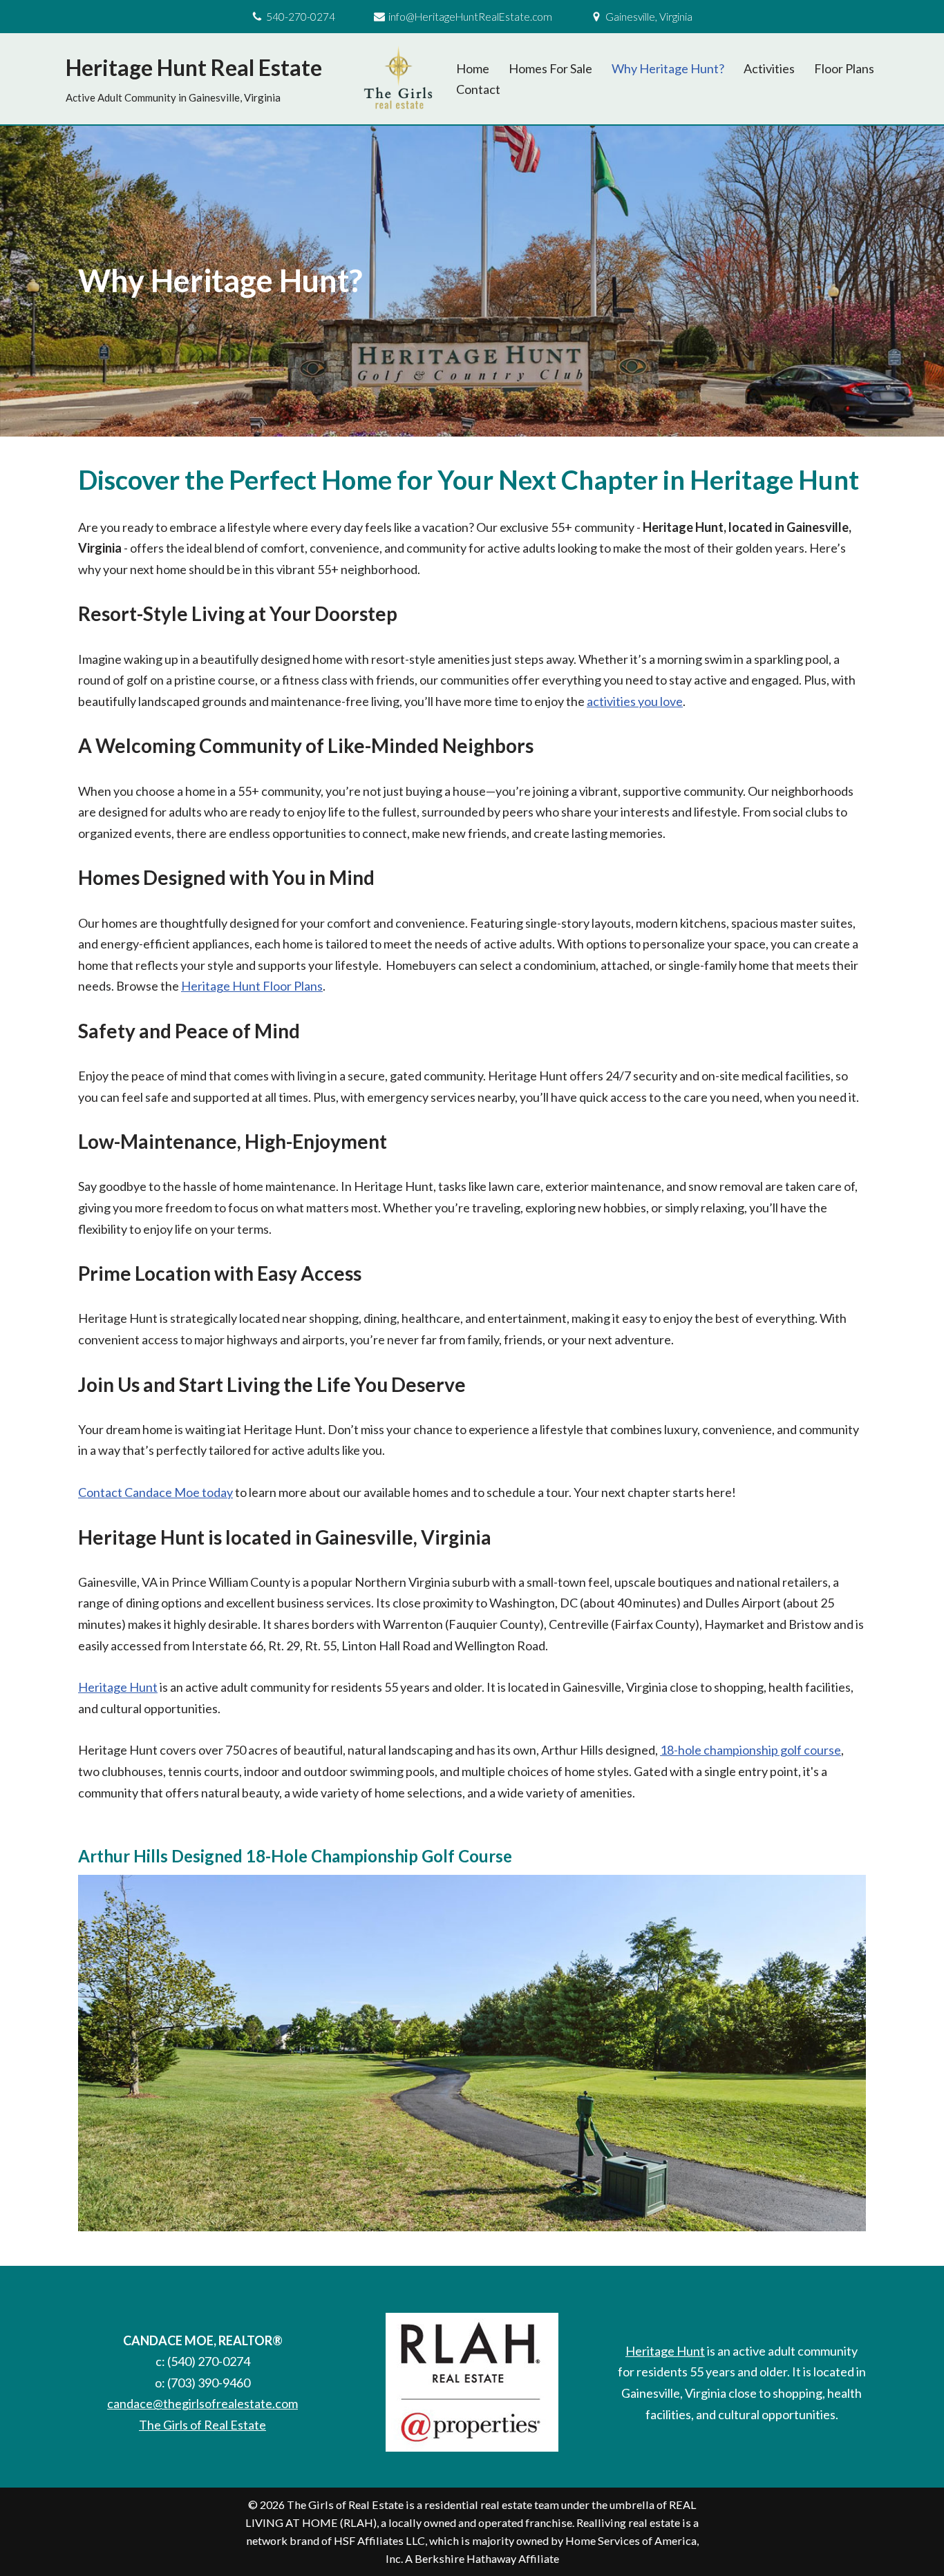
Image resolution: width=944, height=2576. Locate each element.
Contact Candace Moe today (155, 1492)
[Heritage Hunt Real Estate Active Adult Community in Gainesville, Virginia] (398, 79)
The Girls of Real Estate (202, 2425)
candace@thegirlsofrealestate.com (202, 2403)
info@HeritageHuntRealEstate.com (470, 17)
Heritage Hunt (118, 1687)
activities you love (635, 701)
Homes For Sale (550, 68)
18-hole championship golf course (751, 1750)
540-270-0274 (301, 17)
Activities (769, 68)
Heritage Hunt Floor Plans (252, 986)
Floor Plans (844, 68)
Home (473, 68)
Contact (478, 89)
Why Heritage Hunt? (668, 68)
